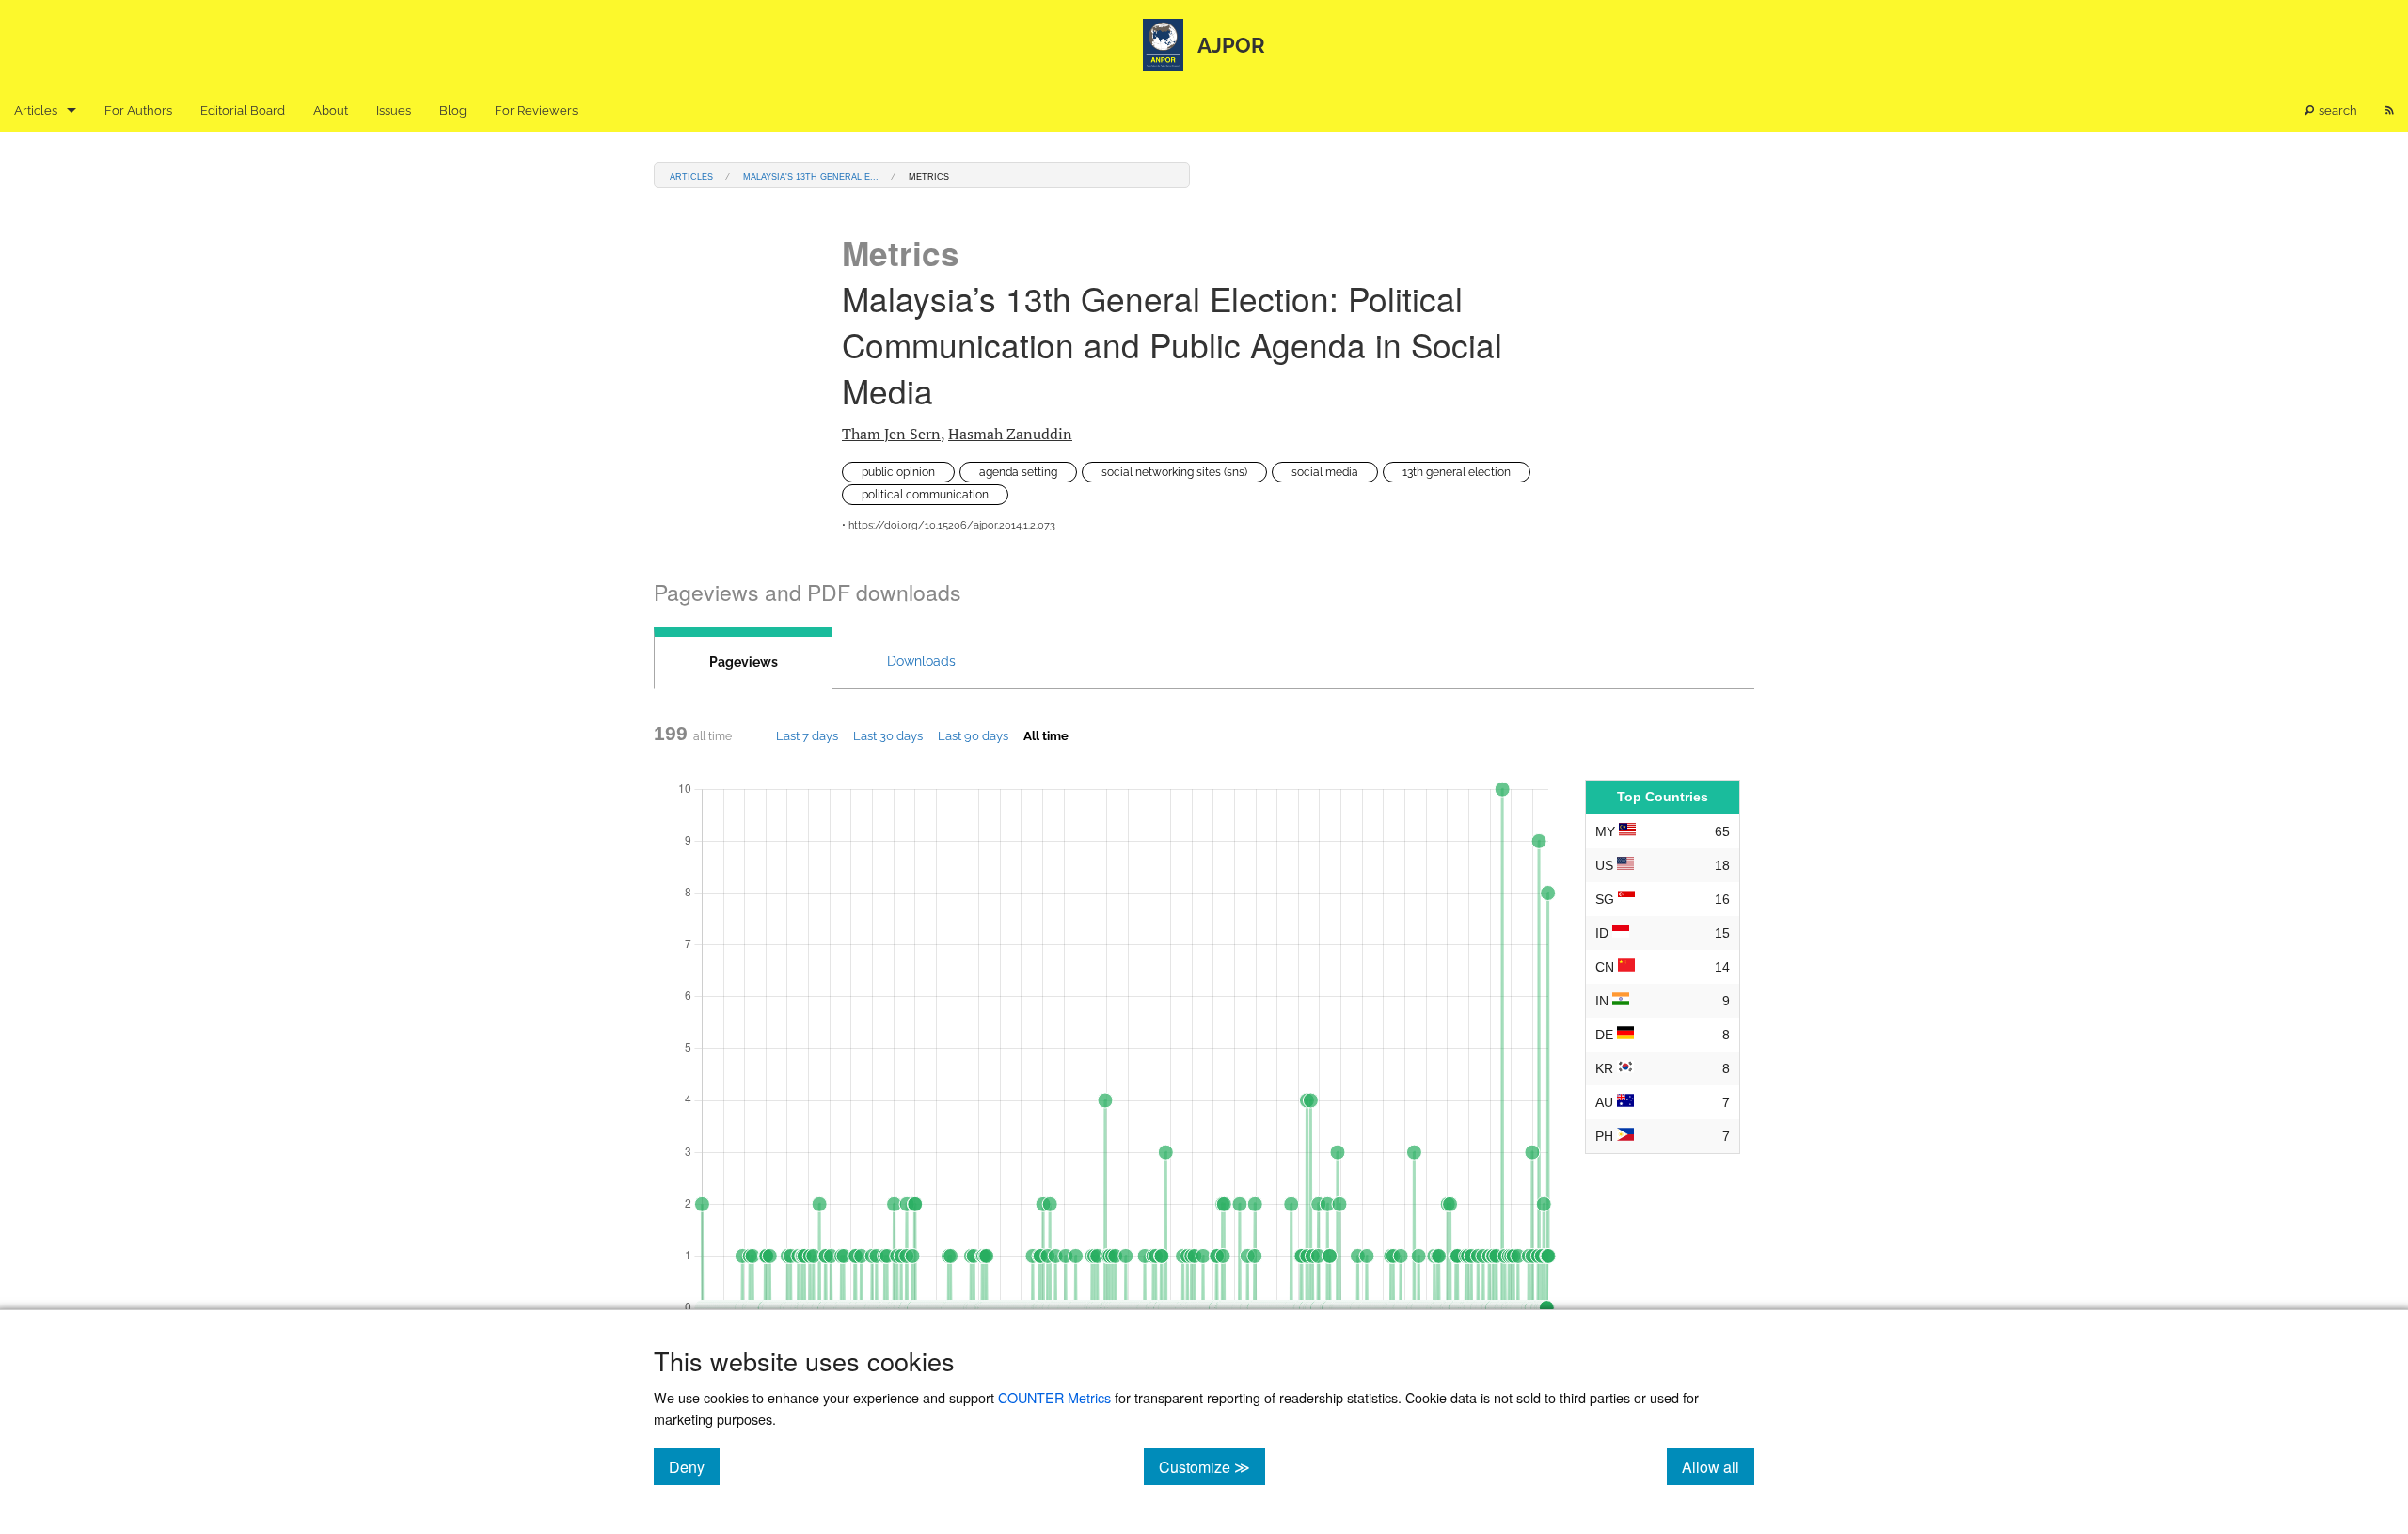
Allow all (1718, 1466)
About (331, 111)
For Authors (138, 111)
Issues (394, 111)
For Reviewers (536, 111)
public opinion (898, 472)
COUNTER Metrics (1054, 1397)
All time (1046, 735)
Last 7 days (807, 735)
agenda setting (1018, 472)
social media (1325, 472)
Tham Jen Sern (891, 434)
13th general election (1457, 472)
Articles (36, 111)
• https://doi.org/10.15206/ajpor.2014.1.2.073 (949, 525)
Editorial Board (243, 111)
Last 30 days (888, 735)
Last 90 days (973, 735)
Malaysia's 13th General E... (811, 175)
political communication (925, 495)
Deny (694, 1466)
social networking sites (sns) (1174, 472)
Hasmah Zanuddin (1010, 434)
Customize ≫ (1212, 1466)
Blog (453, 111)
